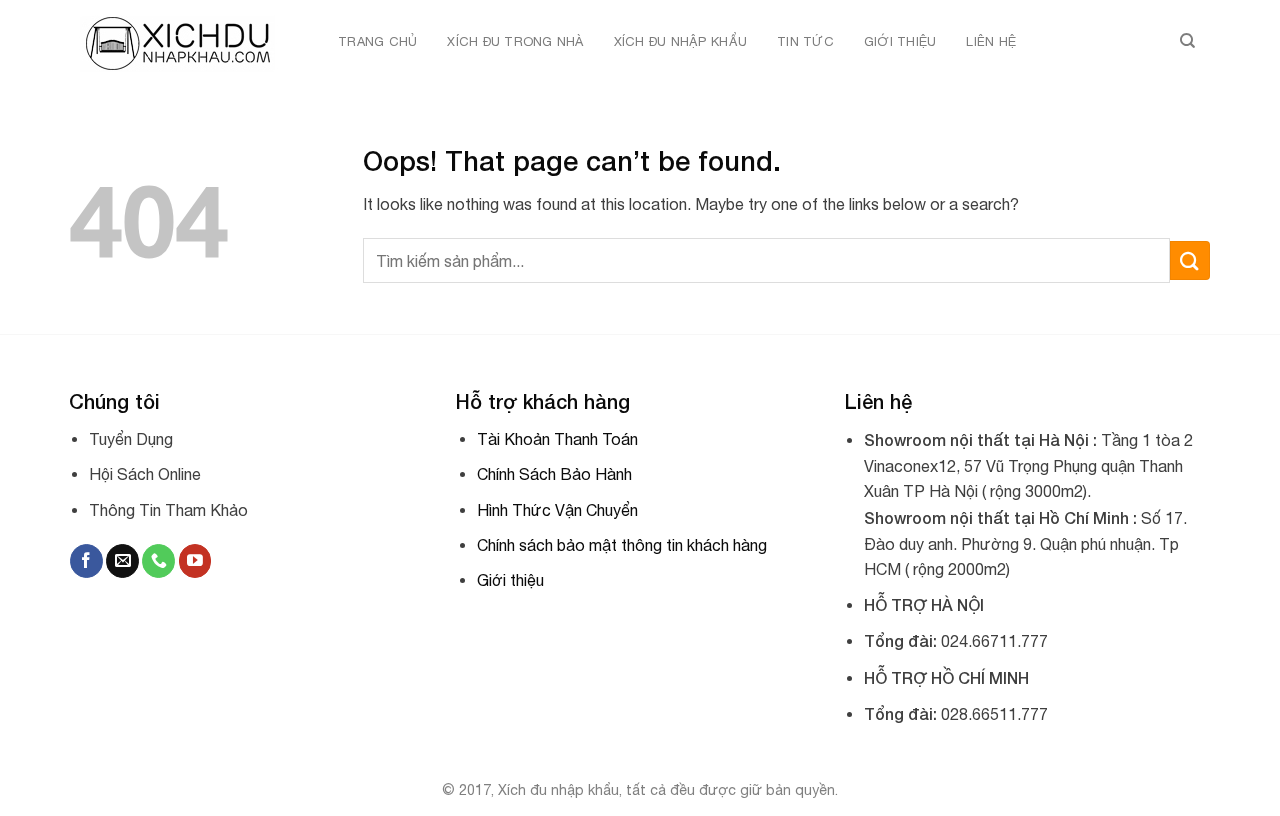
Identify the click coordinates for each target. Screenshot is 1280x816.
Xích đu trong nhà (515, 41)
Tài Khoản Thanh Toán (557, 439)
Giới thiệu (900, 41)
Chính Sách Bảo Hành (554, 474)
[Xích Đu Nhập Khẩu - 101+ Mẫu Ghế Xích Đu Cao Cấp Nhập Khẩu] (181, 41)
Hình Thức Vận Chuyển (557, 510)
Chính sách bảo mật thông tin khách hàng (622, 545)
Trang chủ (377, 41)
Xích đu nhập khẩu (680, 41)
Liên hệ (991, 41)
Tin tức (805, 41)
